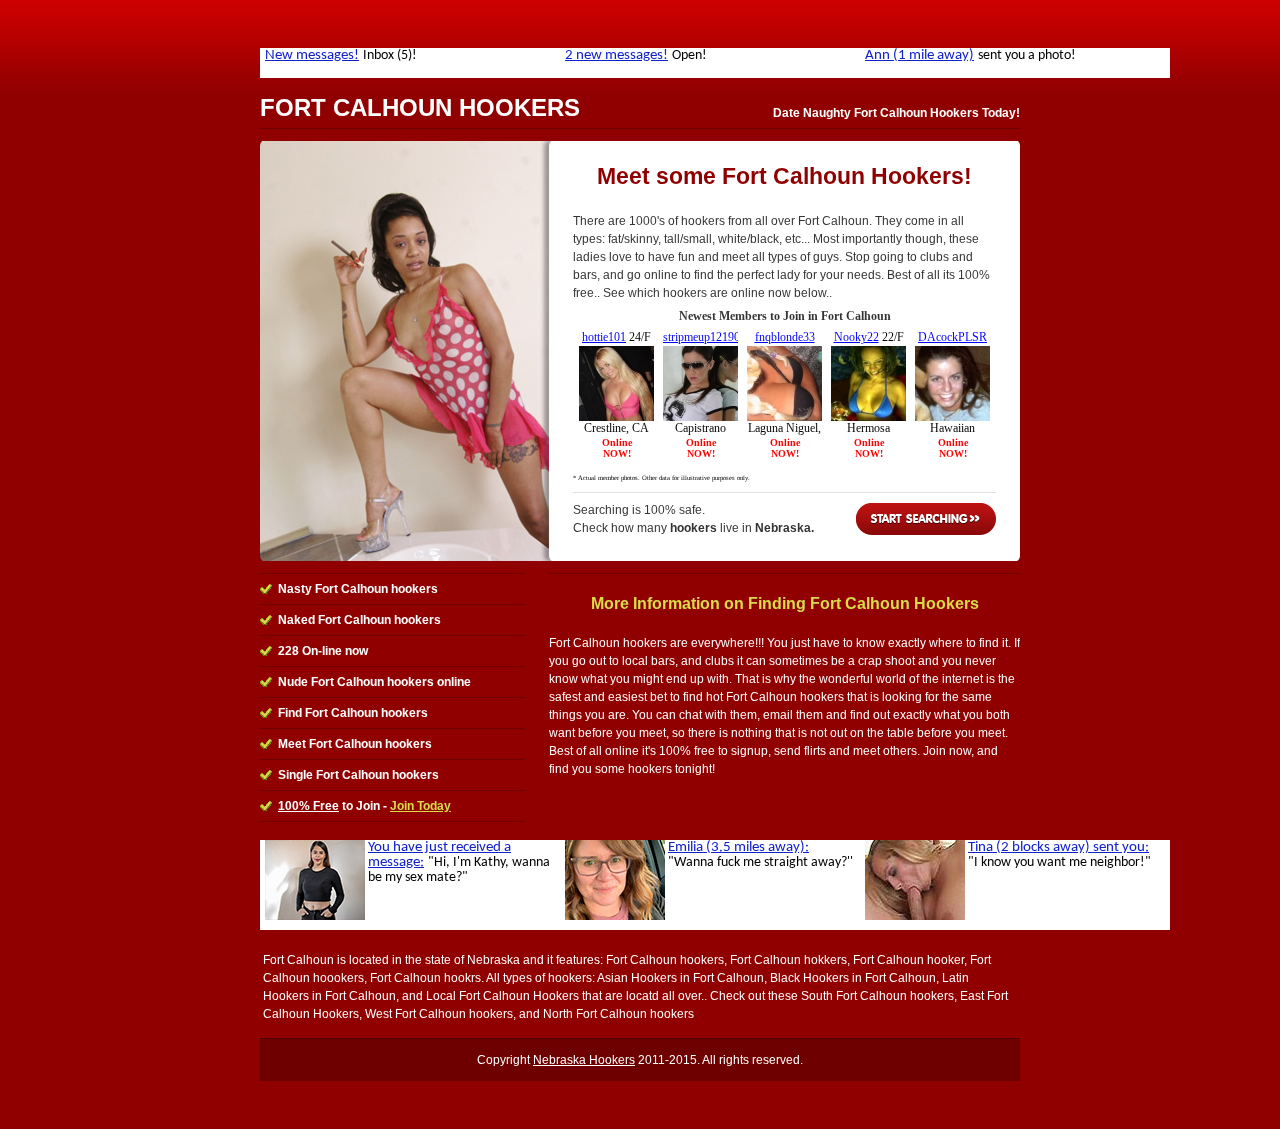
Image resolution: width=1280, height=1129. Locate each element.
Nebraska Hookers (584, 1060)
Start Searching (926, 519)
